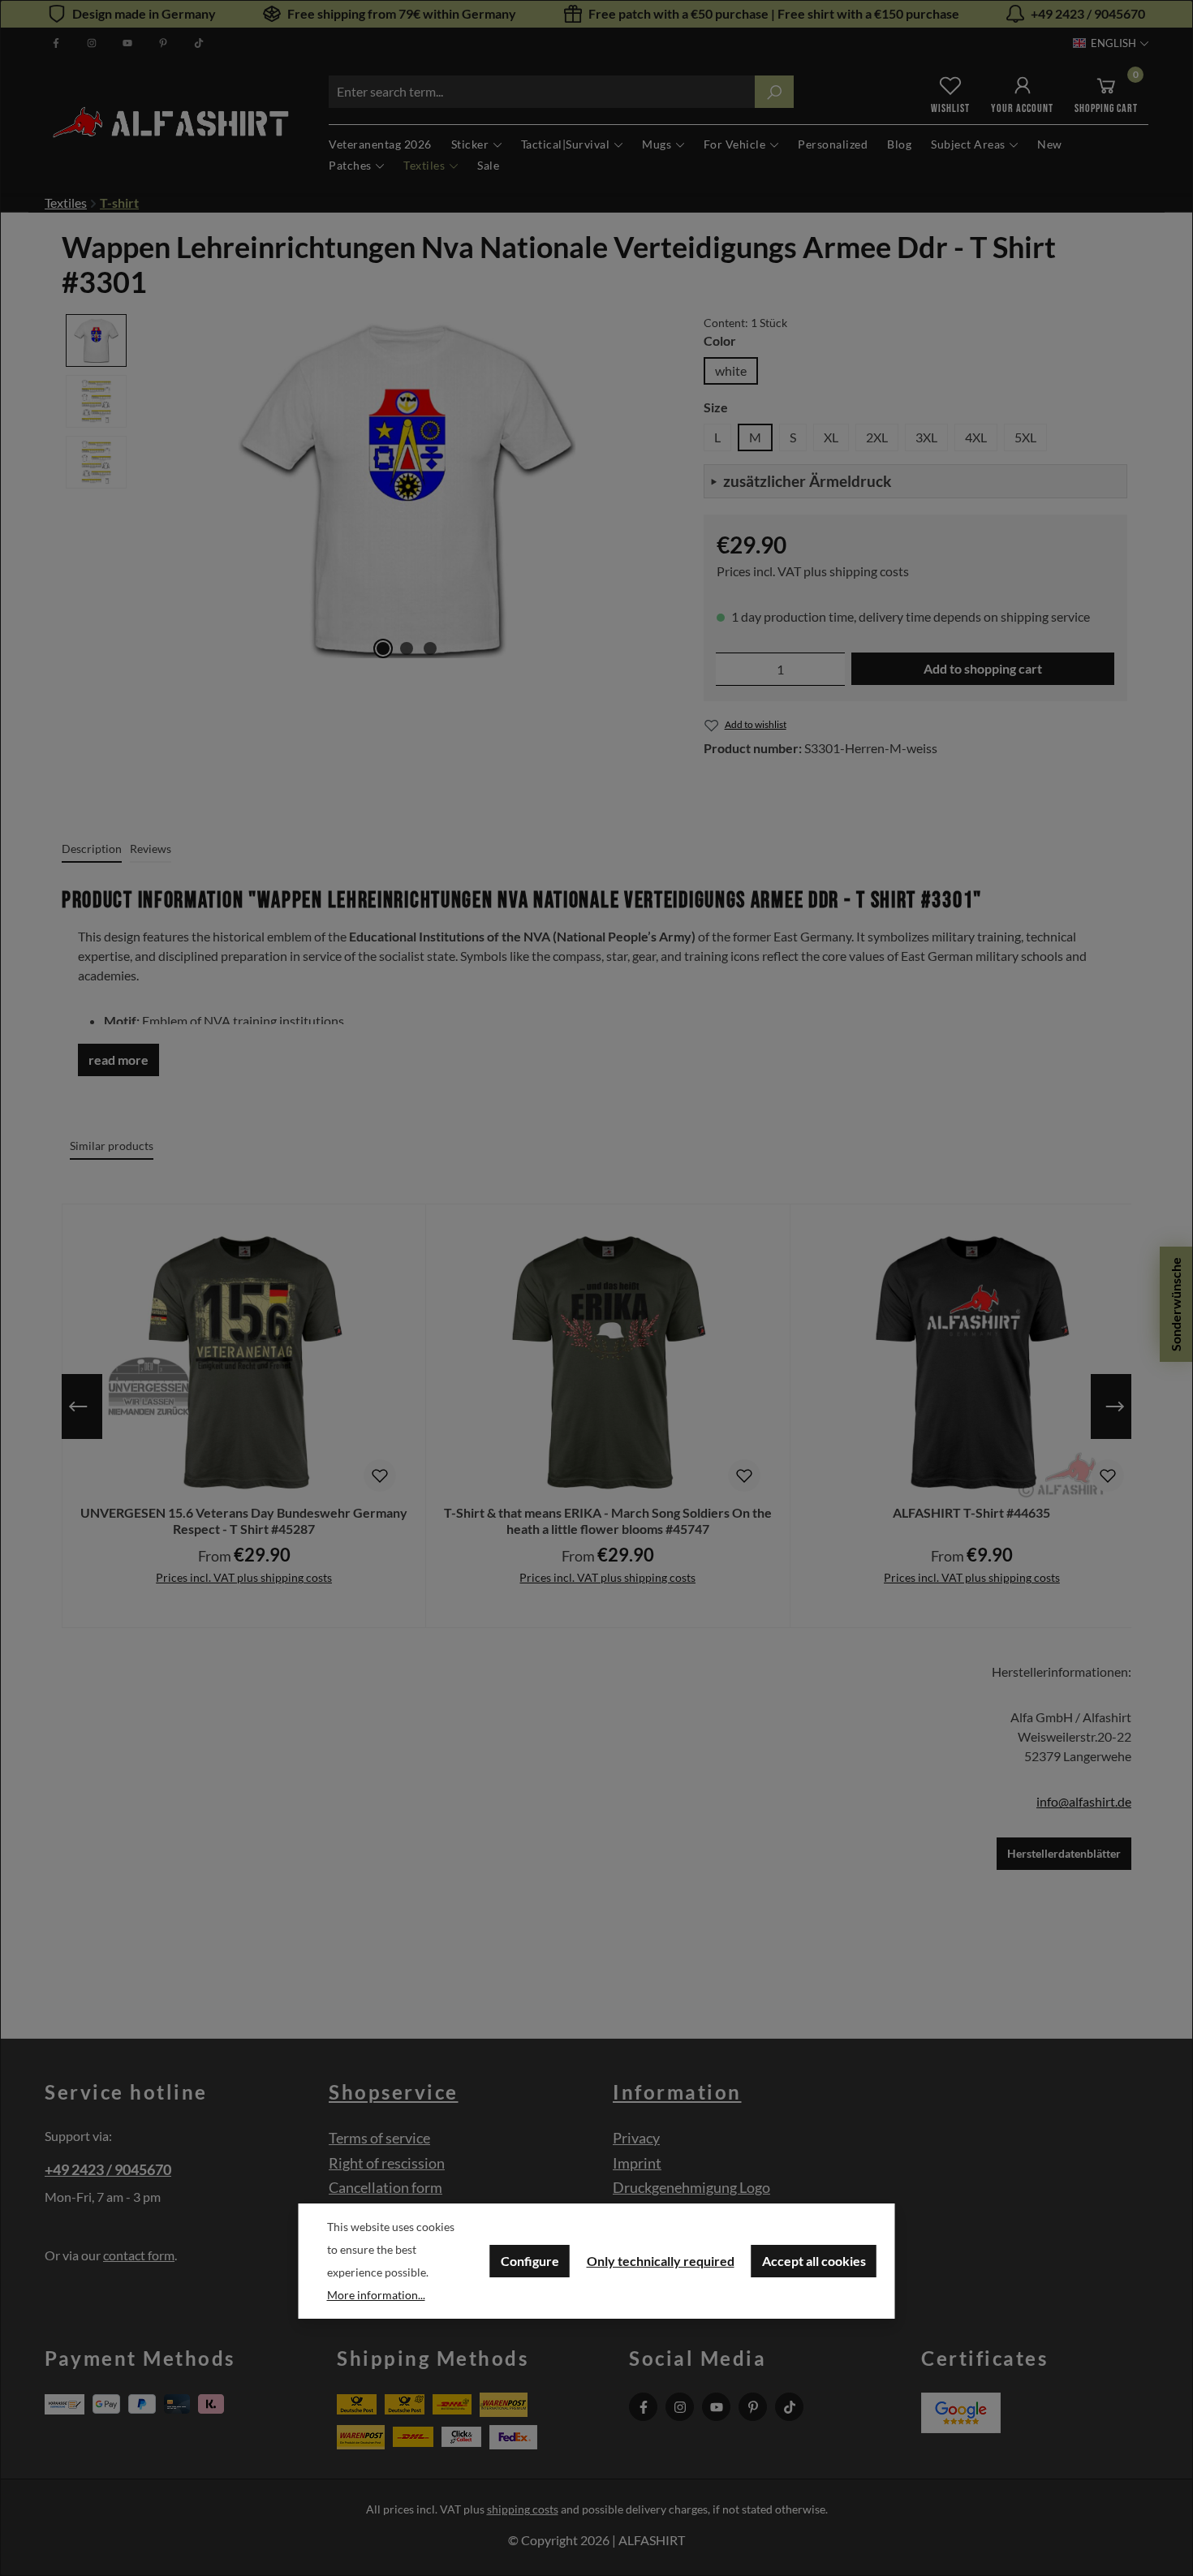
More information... (376, 2295)
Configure (530, 2261)
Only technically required (661, 2261)
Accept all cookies (814, 2261)
